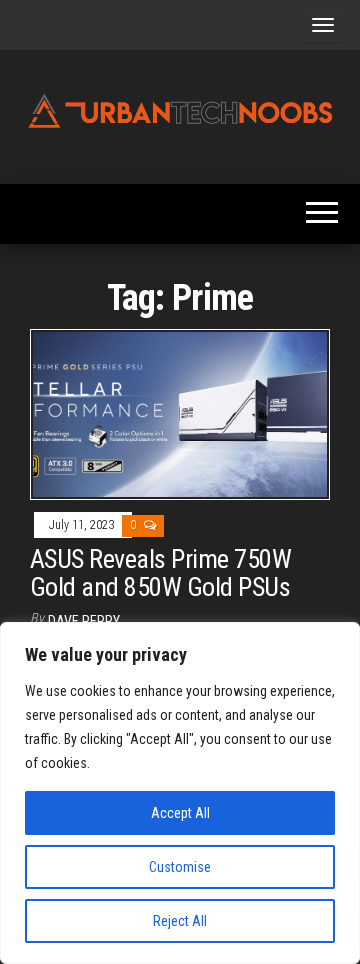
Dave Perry (84, 621)
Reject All (180, 921)
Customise (180, 867)
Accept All (180, 813)
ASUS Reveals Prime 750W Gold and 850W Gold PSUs (160, 573)
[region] (180, 793)
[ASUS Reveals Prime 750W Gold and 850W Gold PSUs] (180, 413)
